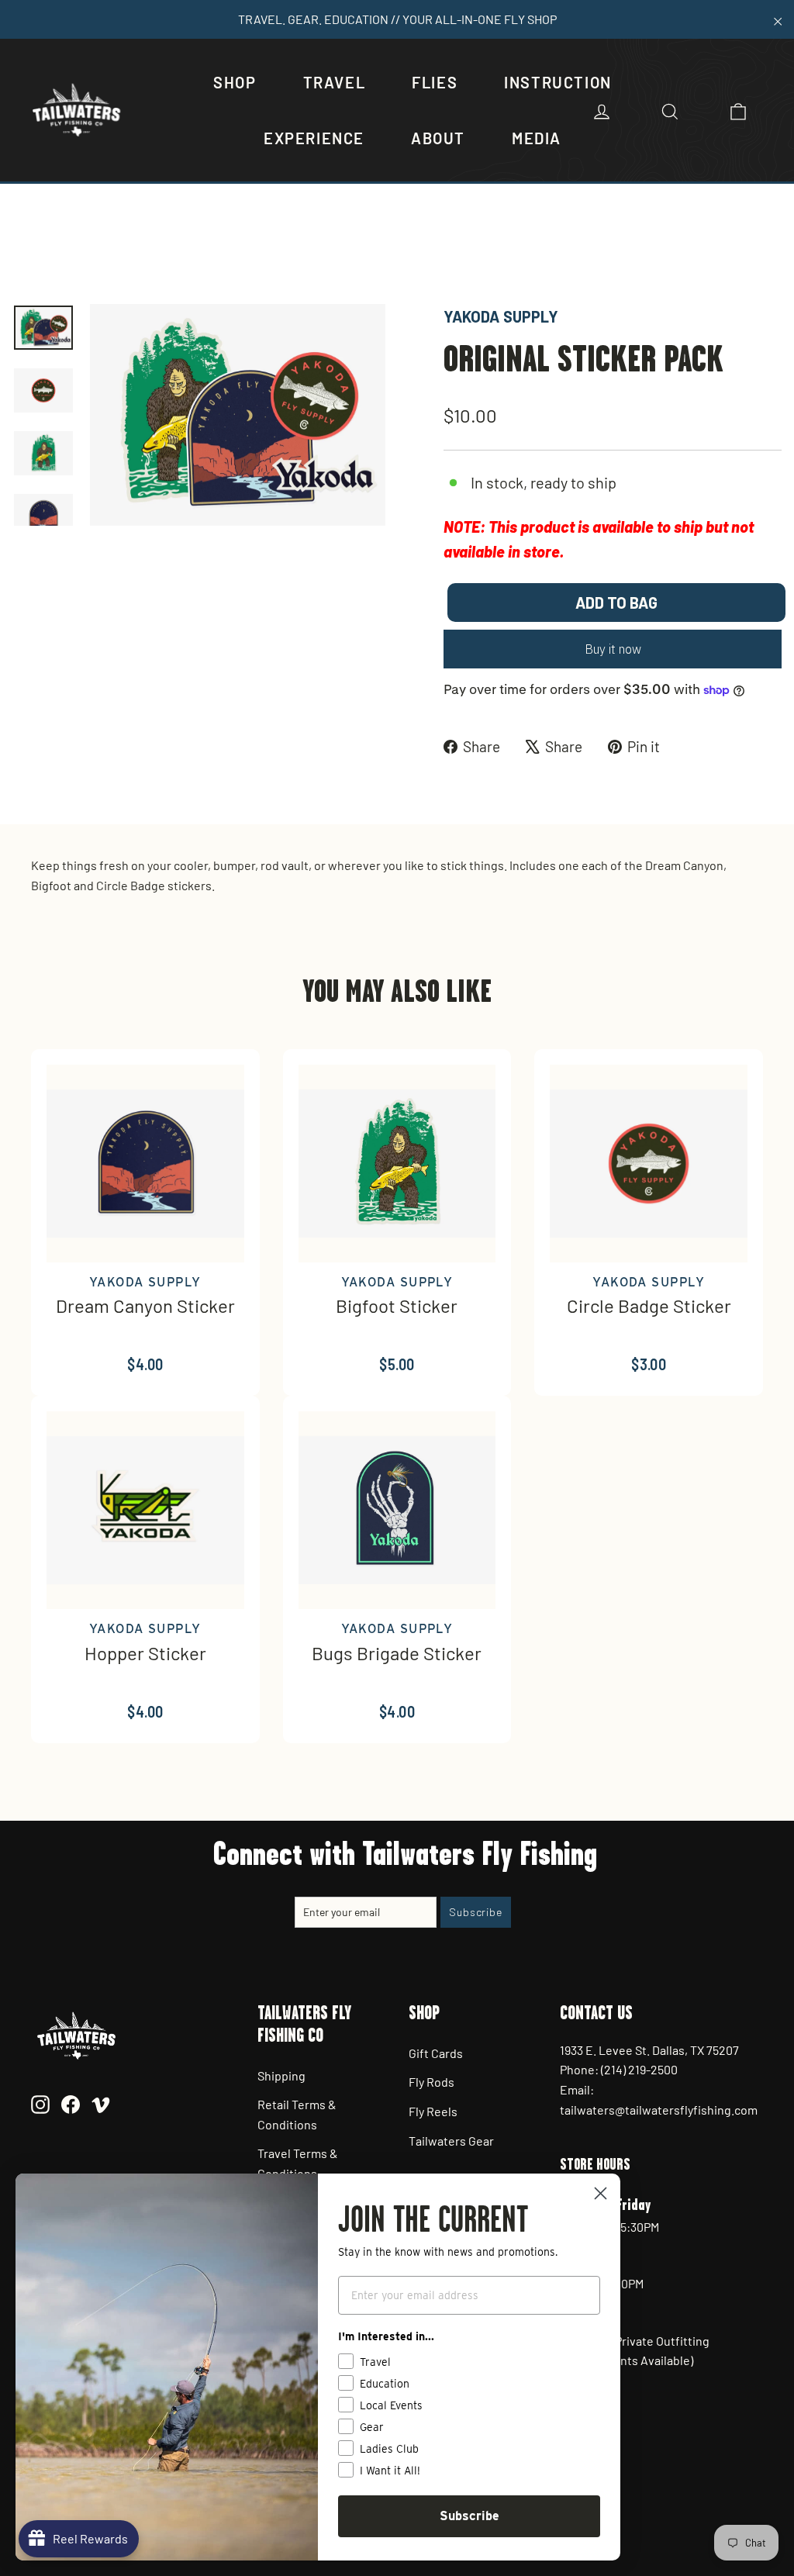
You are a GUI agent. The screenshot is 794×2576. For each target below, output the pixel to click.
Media (537, 138)
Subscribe (469, 2516)
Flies (435, 82)
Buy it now (613, 649)
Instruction (558, 82)
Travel (335, 82)
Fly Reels (433, 2111)
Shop (235, 82)
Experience (314, 138)
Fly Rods (432, 2082)
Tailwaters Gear (451, 2141)
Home (29, 252)
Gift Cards (436, 2053)
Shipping (281, 2075)
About (438, 138)
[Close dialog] (601, 2193)
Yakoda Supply (501, 316)
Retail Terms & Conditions (297, 2114)
